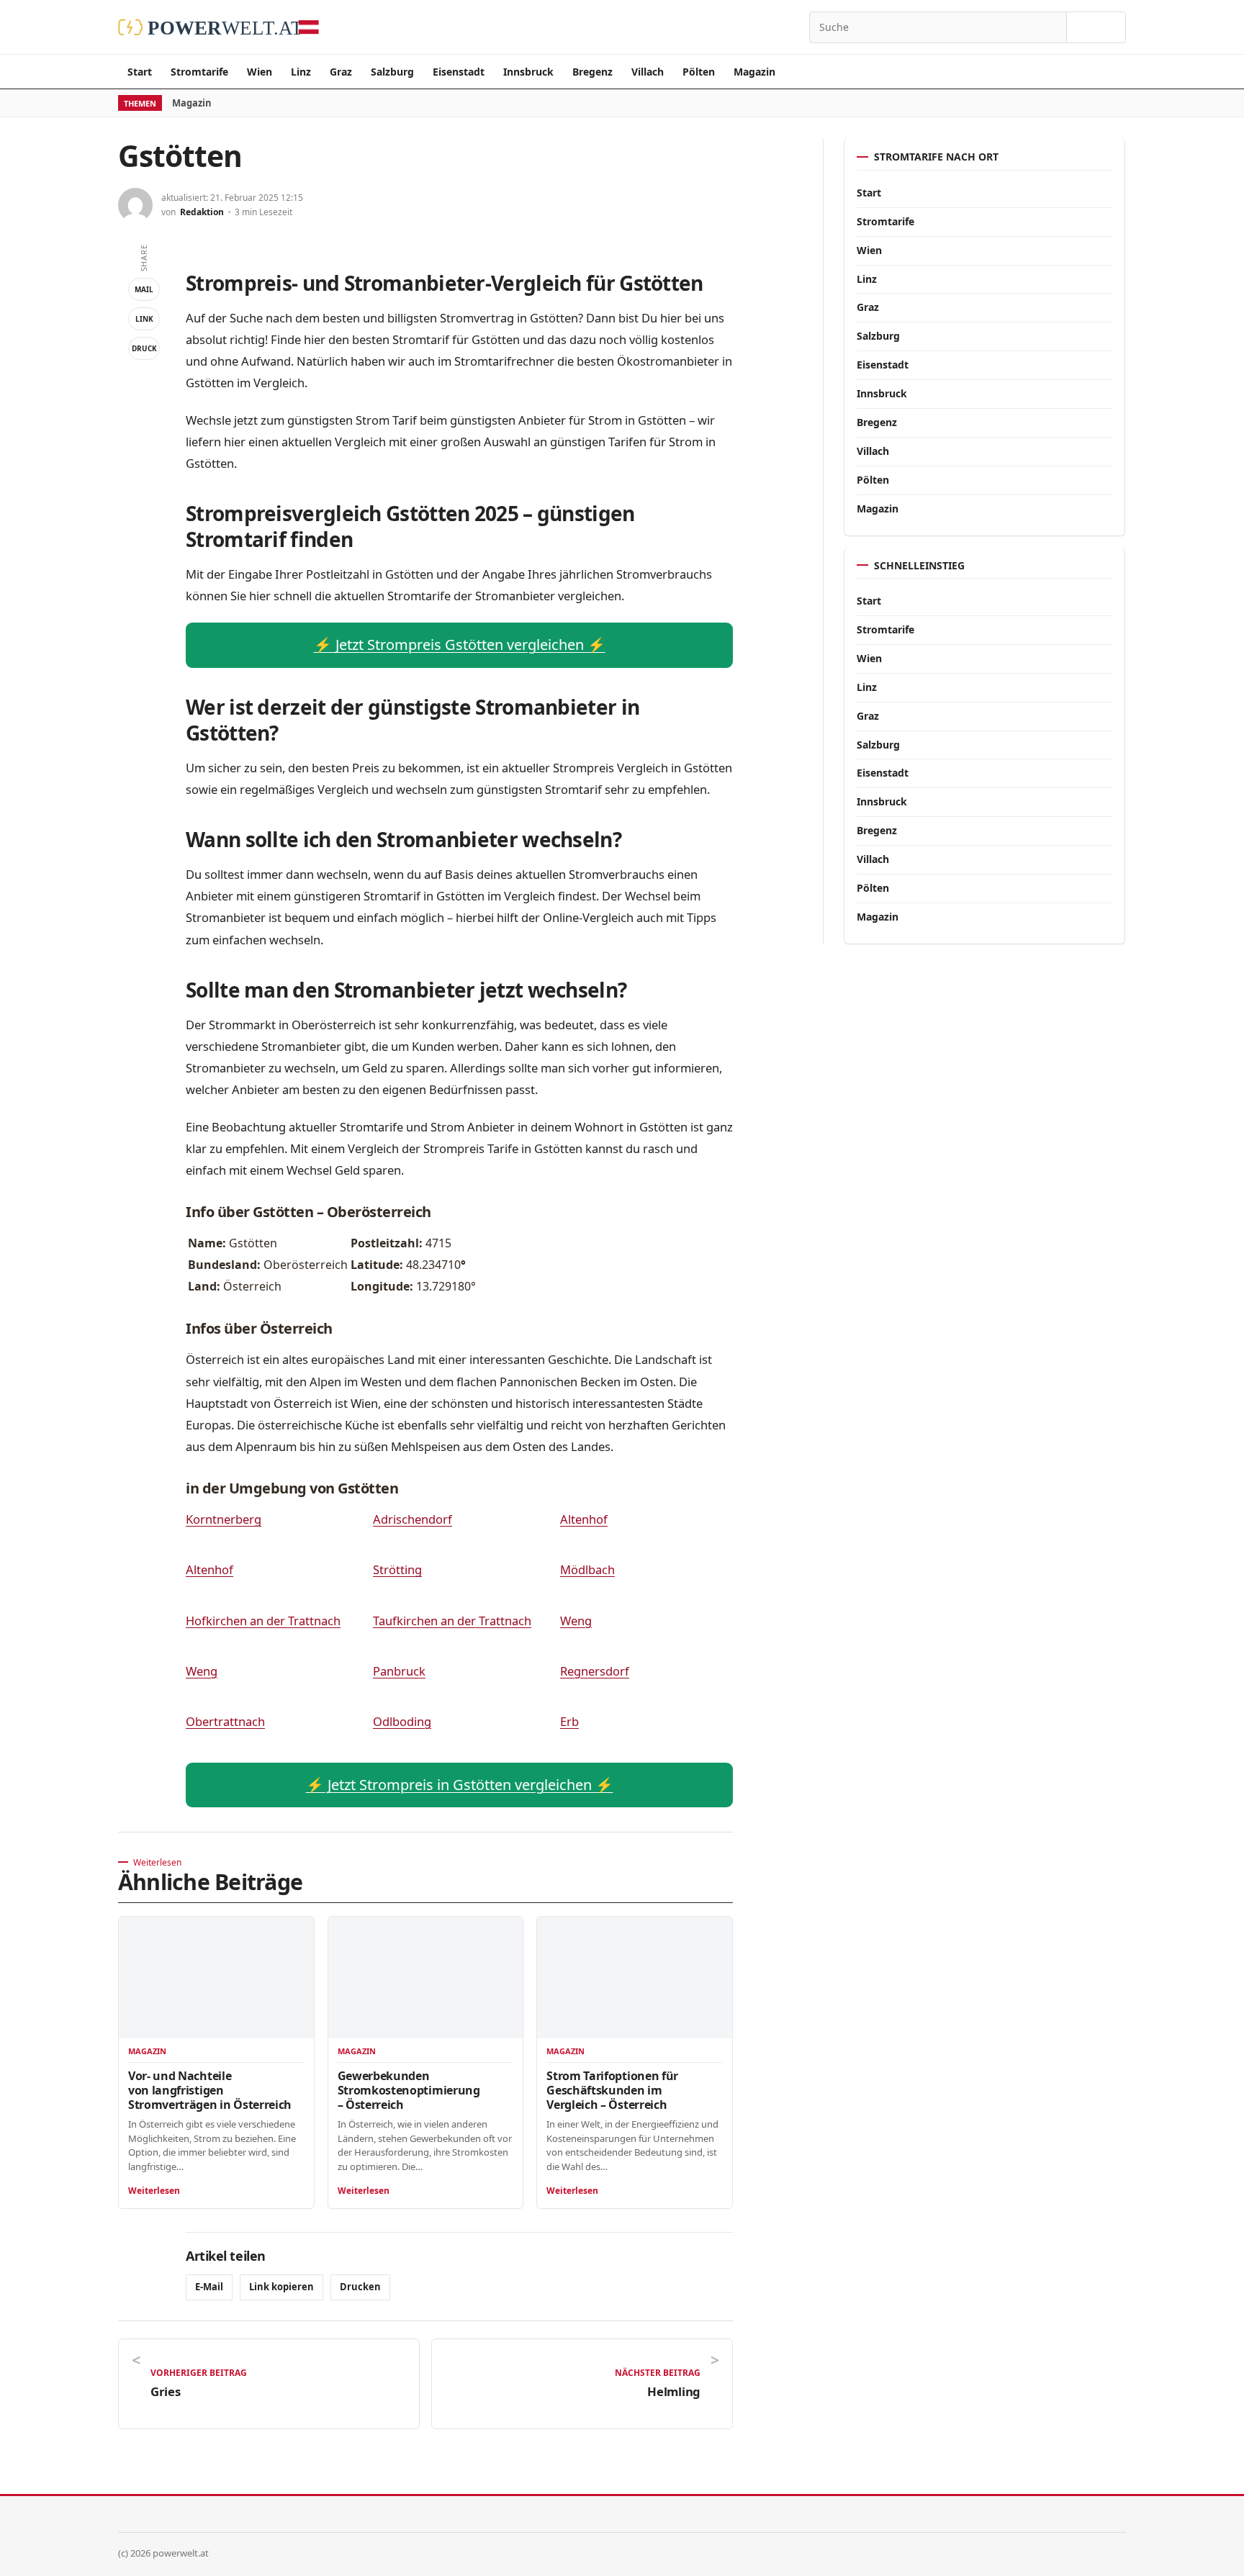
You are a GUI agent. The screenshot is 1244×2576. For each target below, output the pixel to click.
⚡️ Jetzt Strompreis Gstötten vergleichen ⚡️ (460, 645)
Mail (144, 289)
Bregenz (592, 72)
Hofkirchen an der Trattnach (263, 1621)
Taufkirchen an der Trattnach (452, 1621)
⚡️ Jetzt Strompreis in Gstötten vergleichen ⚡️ (460, 1785)
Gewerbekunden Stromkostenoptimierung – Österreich (409, 2090)
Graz (341, 72)
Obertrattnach (225, 1721)
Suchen (1096, 27)
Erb (569, 1721)
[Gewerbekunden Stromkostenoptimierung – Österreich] (426, 1978)
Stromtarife (199, 72)
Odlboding (402, 1721)
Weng (576, 1621)
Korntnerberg (224, 1519)
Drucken (360, 2287)
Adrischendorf (413, 1519)
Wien (260, 72)
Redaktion (202, 212)
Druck (144, 348)
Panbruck (399, 1671)
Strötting (397, 1569)
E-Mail (209, 2287)
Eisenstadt (459, 72)
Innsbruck (528, 72)
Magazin (754, 72)
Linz (301, 72)
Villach (648, 72)
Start (140, 72)
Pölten (699, 72)
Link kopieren (281, 2287)
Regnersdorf (595, 1671)
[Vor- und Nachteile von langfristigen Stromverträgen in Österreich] (216, 1978)
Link (144, 319)
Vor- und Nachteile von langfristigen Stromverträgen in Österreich (210, 2090)
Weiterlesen (154, 2191)
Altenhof (584, 1519)
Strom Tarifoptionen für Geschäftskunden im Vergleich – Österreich (612, 2090)
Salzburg (392, 72)
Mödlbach (587, 1569)
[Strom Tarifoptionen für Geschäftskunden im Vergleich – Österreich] (635, 1978)
